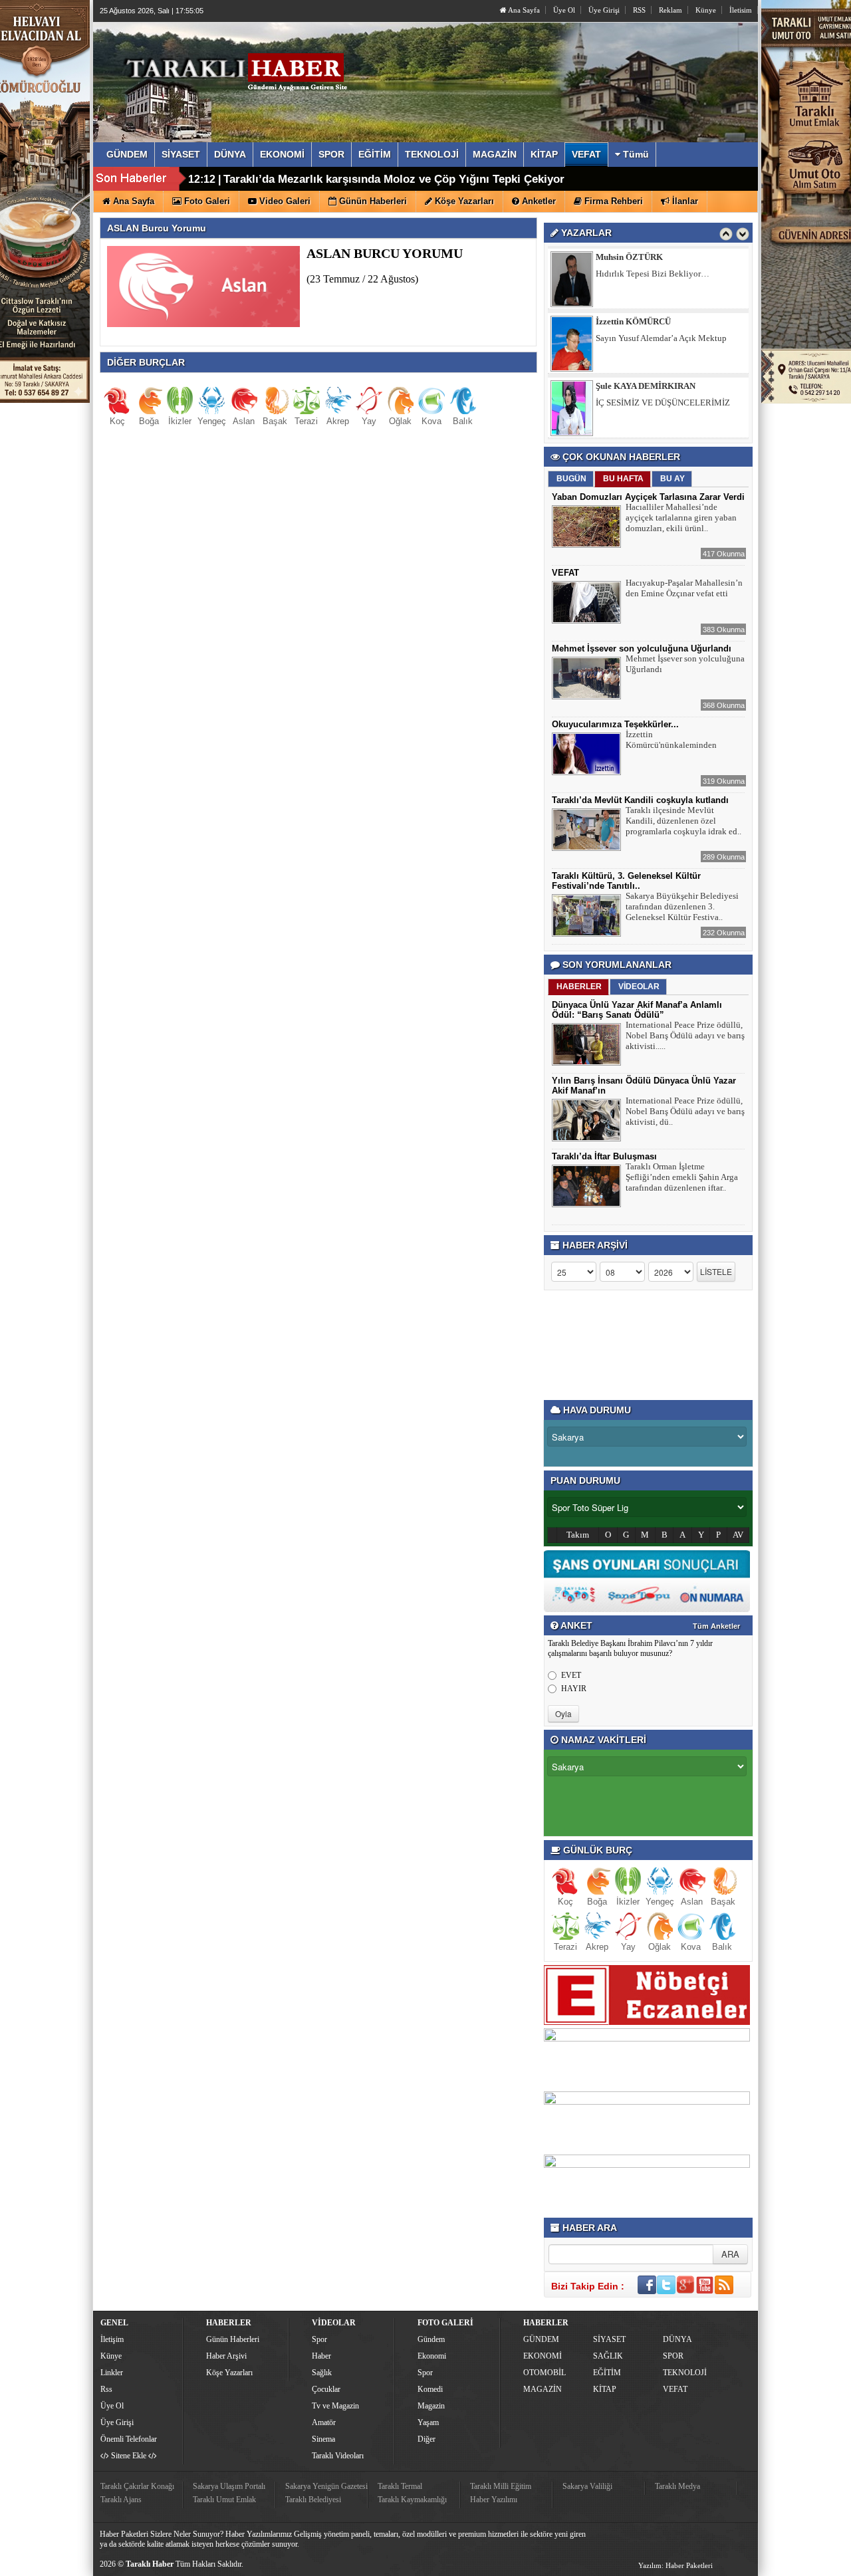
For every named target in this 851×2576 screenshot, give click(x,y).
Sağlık (322, 2373)
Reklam (670, 10)
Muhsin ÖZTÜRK (629, 257)
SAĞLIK (608, 2356)
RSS (639, 10)
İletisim (741, 10)
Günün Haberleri (233, 2339)
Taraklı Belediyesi (313, 2500)
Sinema (323, 2439)
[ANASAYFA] (245, 68)
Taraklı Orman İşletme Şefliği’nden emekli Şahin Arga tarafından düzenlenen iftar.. (682, 1177)
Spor (319, 2339)
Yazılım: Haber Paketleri (675, 2565)
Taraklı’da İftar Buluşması (604, 1156)
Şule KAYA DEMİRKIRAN (646, 386)
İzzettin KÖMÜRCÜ (633, 321)
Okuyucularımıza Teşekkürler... (615, 724)
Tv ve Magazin (335, 2406)
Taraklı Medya (677, 2486)
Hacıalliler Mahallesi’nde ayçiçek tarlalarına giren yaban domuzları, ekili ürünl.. (681, 518)
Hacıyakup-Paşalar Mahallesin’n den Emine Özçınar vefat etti (684, 588)
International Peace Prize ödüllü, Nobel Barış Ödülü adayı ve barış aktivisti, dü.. (685, 1111)
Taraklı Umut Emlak (224, 2500)
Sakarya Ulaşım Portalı (229, 2486)
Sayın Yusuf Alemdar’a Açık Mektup (661, 338)
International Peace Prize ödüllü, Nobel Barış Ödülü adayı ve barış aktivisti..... (685, 1035)
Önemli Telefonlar (129, 2439)
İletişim (112, 2339)
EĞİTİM (607, 2373)
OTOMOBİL (545, 2373)
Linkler (112, 2373)
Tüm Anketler (716, 1626)
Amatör (324, 2422)
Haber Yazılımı (494, 2500)
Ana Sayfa (523, 10)
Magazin (431, 2406)
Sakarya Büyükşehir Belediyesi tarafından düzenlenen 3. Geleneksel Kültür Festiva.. (682, 906)
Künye (706, 10)
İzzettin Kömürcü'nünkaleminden (671, 740)
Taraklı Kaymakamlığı (412, 2500)
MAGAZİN (543, 2389)
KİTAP (605, 2389)
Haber (321, 2356)
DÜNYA (677, 2339)
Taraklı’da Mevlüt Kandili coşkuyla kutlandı (640, 800)
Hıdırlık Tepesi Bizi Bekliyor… (653, 274)
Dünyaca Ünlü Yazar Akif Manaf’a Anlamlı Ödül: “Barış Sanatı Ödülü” (637, 1010)
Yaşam (428, 2422)
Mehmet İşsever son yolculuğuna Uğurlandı (642, 648)
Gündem (431, 2339)
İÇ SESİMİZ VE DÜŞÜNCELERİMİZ (663, 403)
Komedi (430, 2389)
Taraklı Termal (400, 2486)
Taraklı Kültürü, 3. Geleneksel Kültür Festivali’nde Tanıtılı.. (626, 881)
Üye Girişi (604, 10)
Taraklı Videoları (338, 2456)
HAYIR (574, 1689)
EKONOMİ (543, 2356)
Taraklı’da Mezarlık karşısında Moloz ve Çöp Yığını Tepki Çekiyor (394, 179)
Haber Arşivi (226, 2356)
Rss (106, 2389)
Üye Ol (564, 10)
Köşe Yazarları (229, 2373)
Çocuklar (326, 2389)
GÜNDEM (541, 2339)
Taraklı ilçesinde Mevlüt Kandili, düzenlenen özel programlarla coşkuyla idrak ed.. (683, 821)
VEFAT (565, 573)
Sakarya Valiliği (587, 2486)
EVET (571, 1675)
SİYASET (609, 2339)
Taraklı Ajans (121, 2500)
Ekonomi (432, 2356)
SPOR (673, 2356)
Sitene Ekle (129, 2456)
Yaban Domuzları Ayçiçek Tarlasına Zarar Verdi (648, 497)
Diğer (426, 2439)
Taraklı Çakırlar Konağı (137, 2486)
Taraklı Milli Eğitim (501, 2486)
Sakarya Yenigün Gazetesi (326, 2486)
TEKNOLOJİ (685, 2373)
